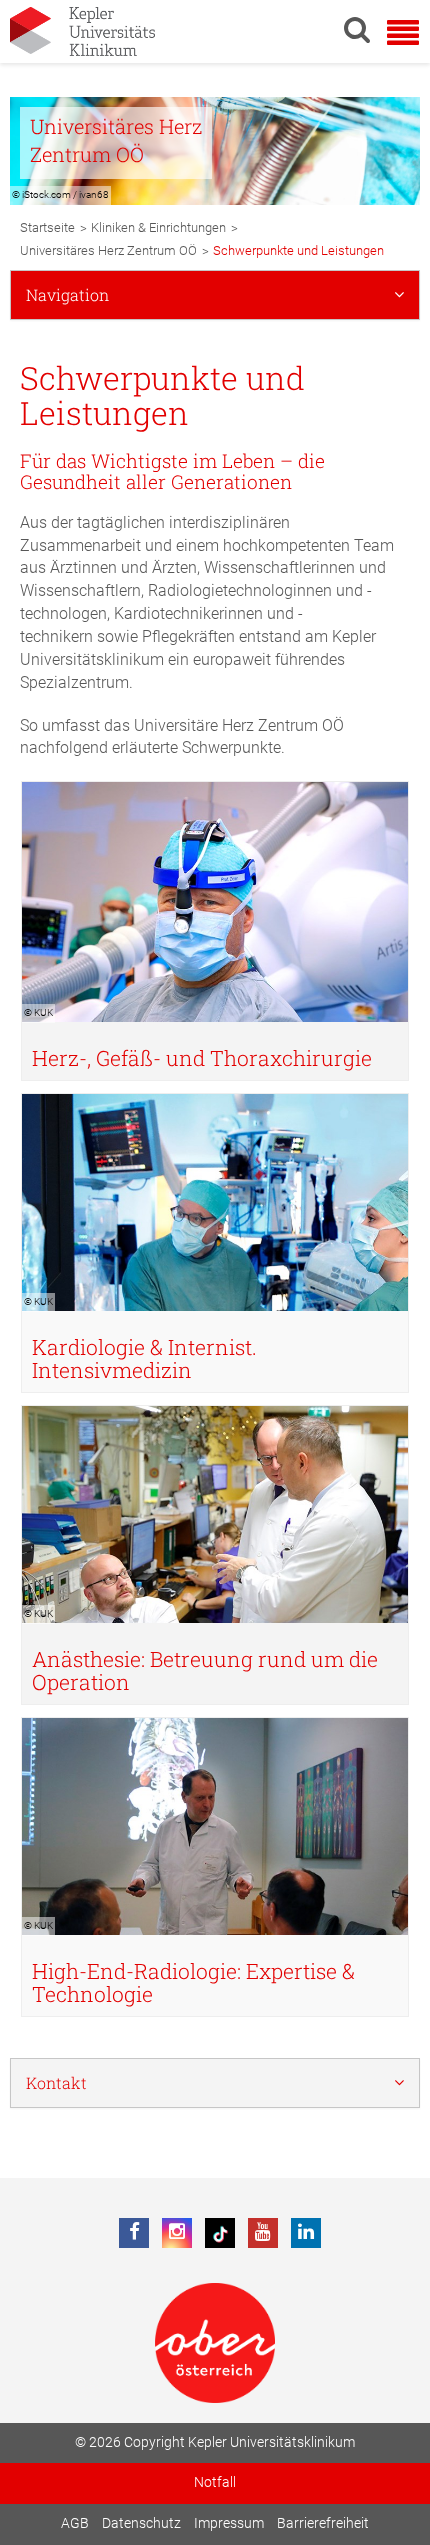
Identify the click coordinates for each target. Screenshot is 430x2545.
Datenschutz (141, 2523)
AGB (75, 2523)
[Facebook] (134, 2233)
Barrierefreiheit (323, 2523)
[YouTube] (263, 2233)
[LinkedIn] (306, 2233)
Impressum (229, 2523)
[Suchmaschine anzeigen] (357, 29)
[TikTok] (220, 2233)
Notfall (215, 2482)
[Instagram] (177, 2233)
